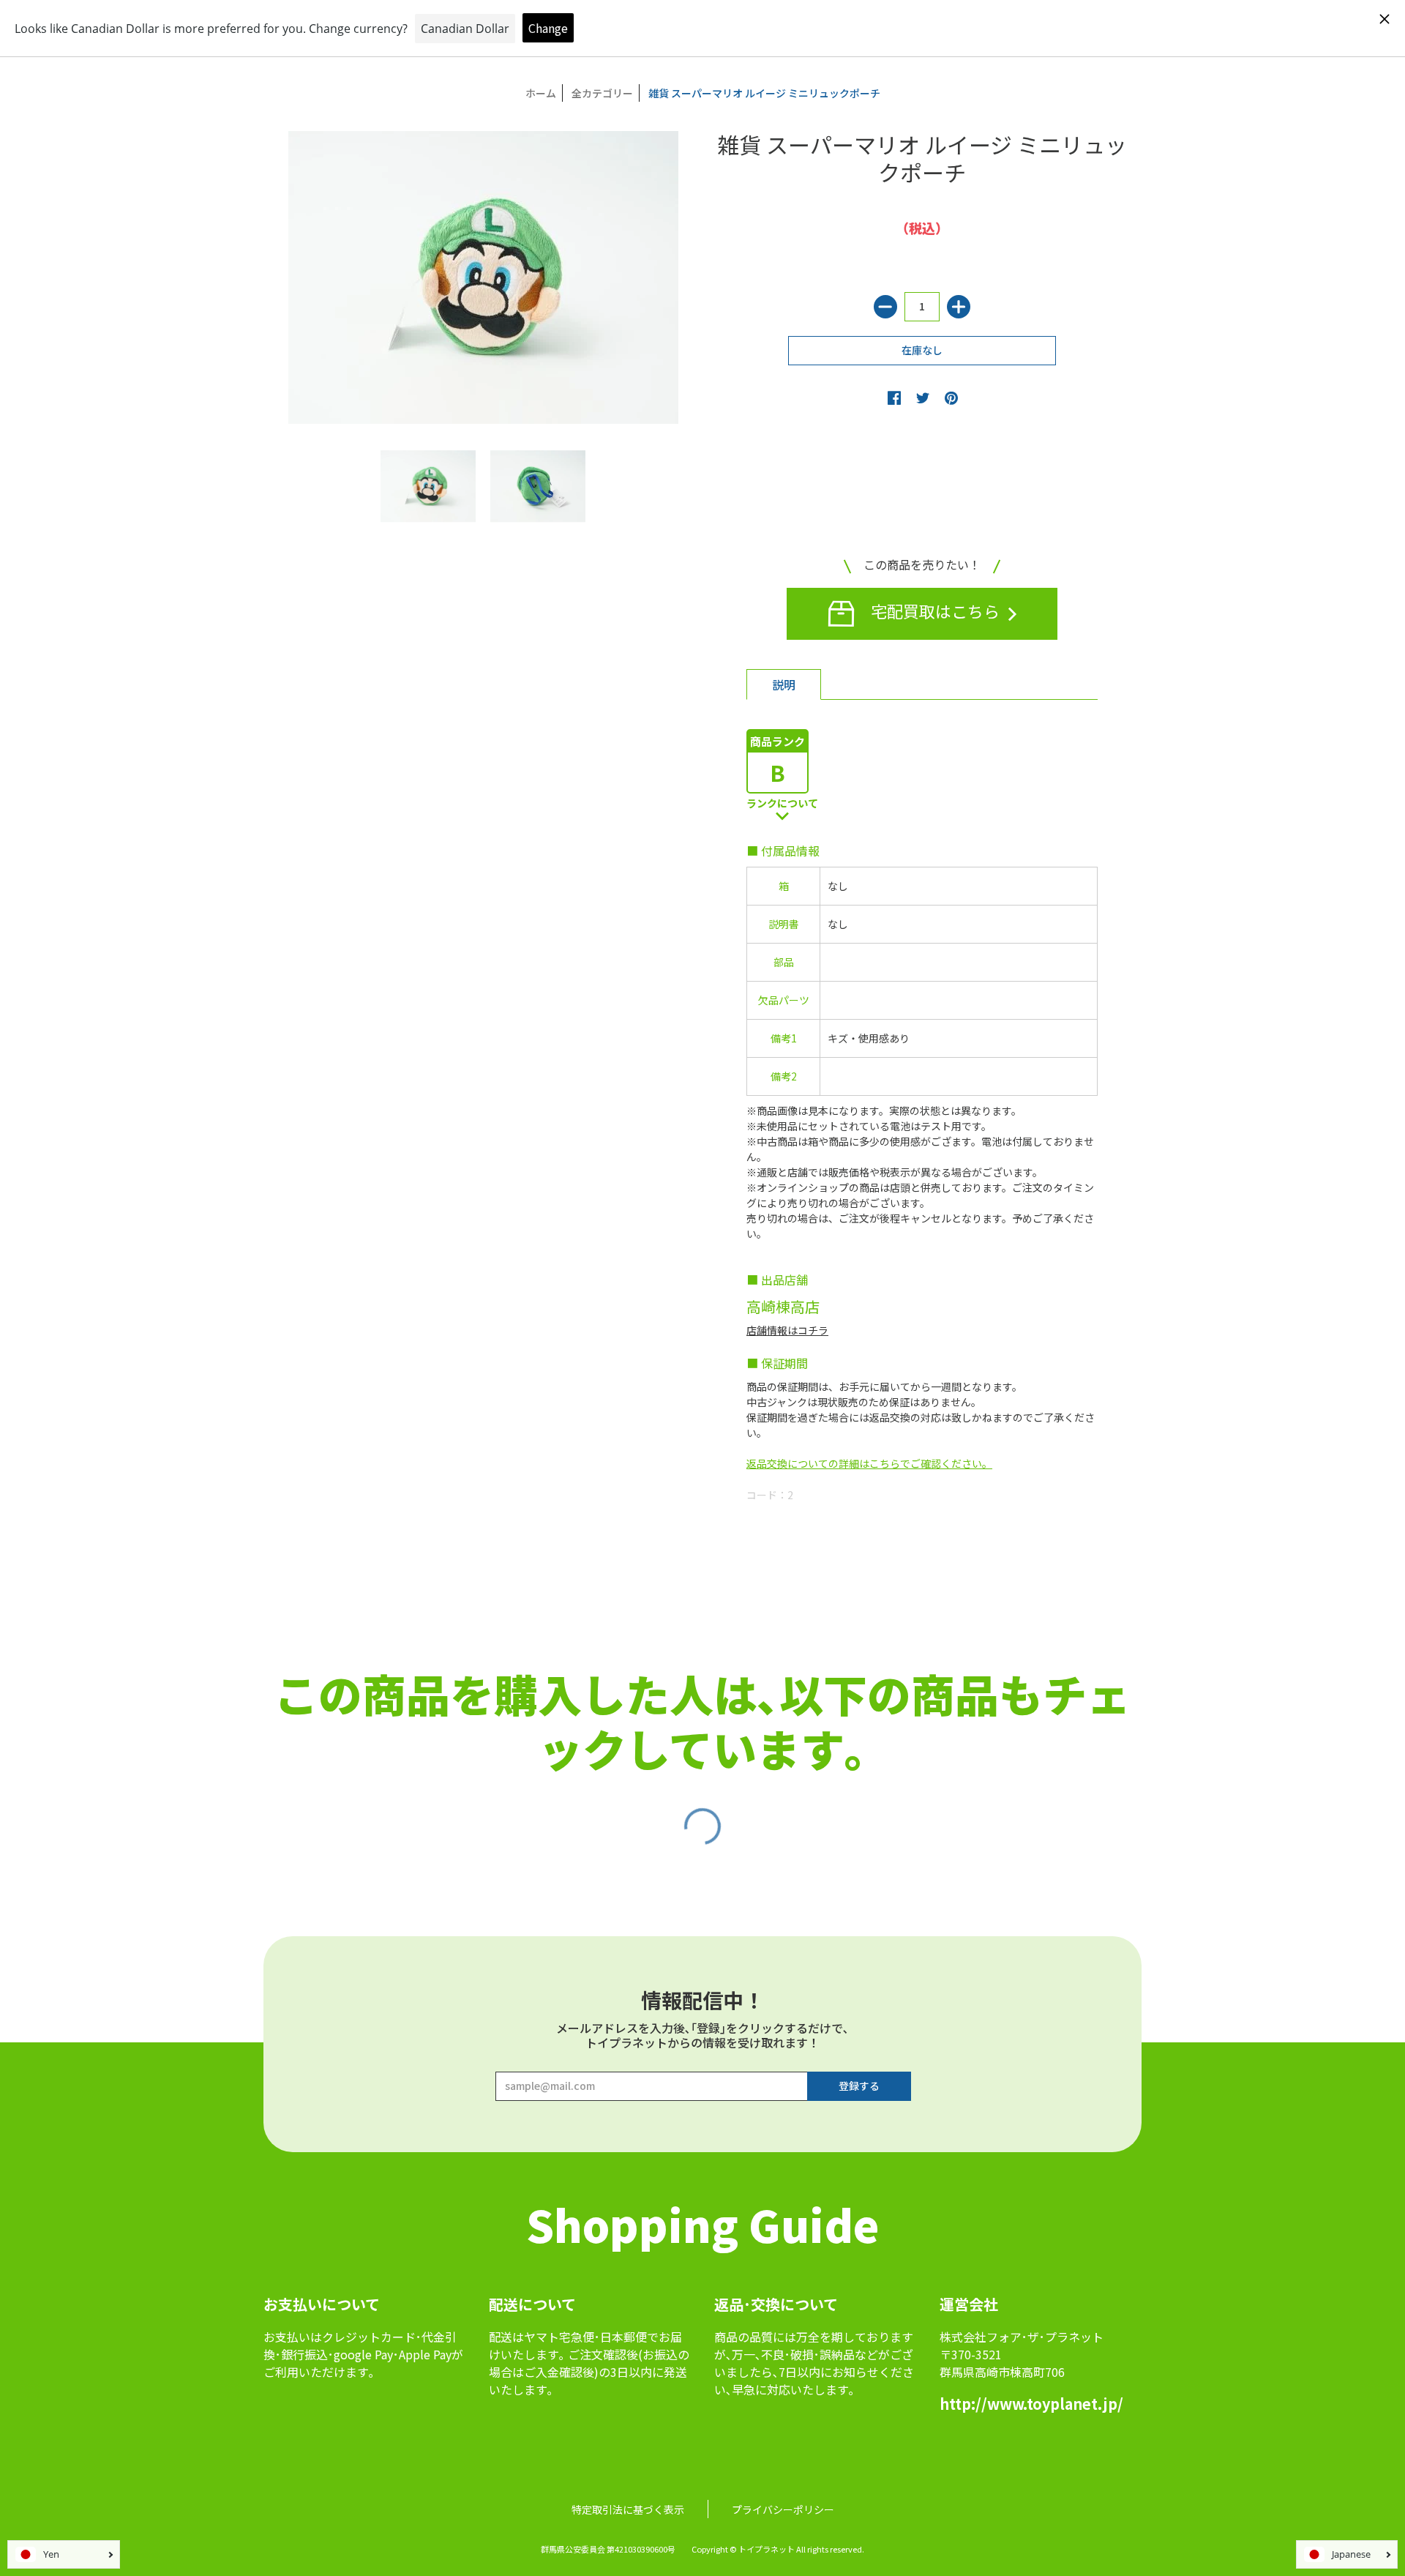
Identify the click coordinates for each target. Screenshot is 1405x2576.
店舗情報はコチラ (787, 1330)
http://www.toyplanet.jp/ (1031, 2404)
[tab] (784, 684)
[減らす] (885, 307)
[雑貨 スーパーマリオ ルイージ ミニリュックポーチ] (428, 486)
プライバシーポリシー (783, 2509)
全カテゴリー (602, 93)
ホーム (541, 93)
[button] (894, 397)
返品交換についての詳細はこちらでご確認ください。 (869, 1463)
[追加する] (959, 307)
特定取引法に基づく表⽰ (628, 2509)
